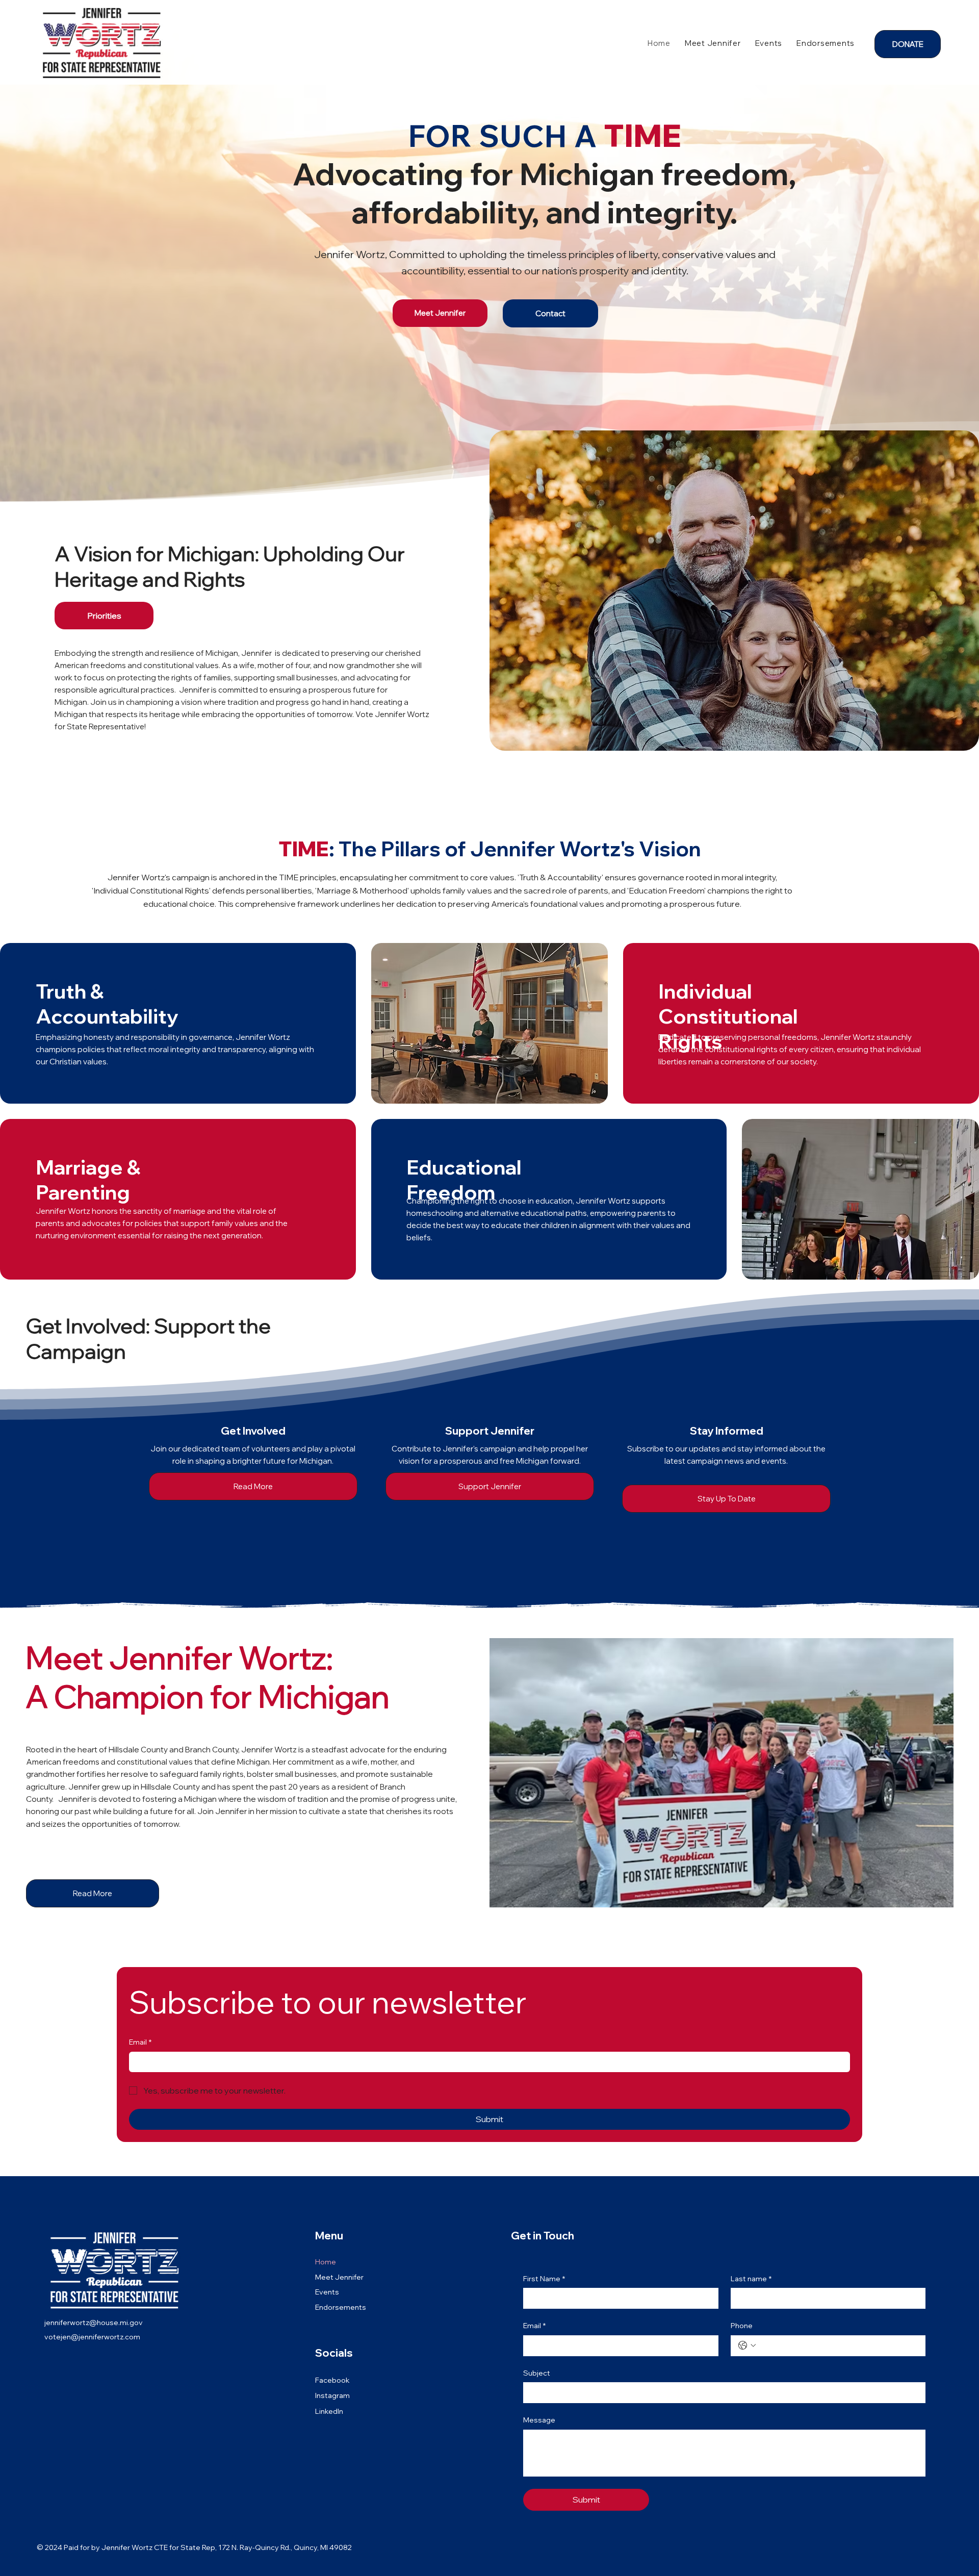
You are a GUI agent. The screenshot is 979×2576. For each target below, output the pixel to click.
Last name (751, 2279)
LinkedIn (329, 2411)
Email (140, 2042)
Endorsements (341, 2307)
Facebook (332, 2380)
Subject (537, 2373)
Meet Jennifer (339, 2277)
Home (326, 2262)
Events (327, 2292)
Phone (742, 2326)
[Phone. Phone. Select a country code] (747, 2345)
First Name (544, 2279)
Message (539, 2420)
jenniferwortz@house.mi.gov (94, 2323)
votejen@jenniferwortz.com (92, 2337)
